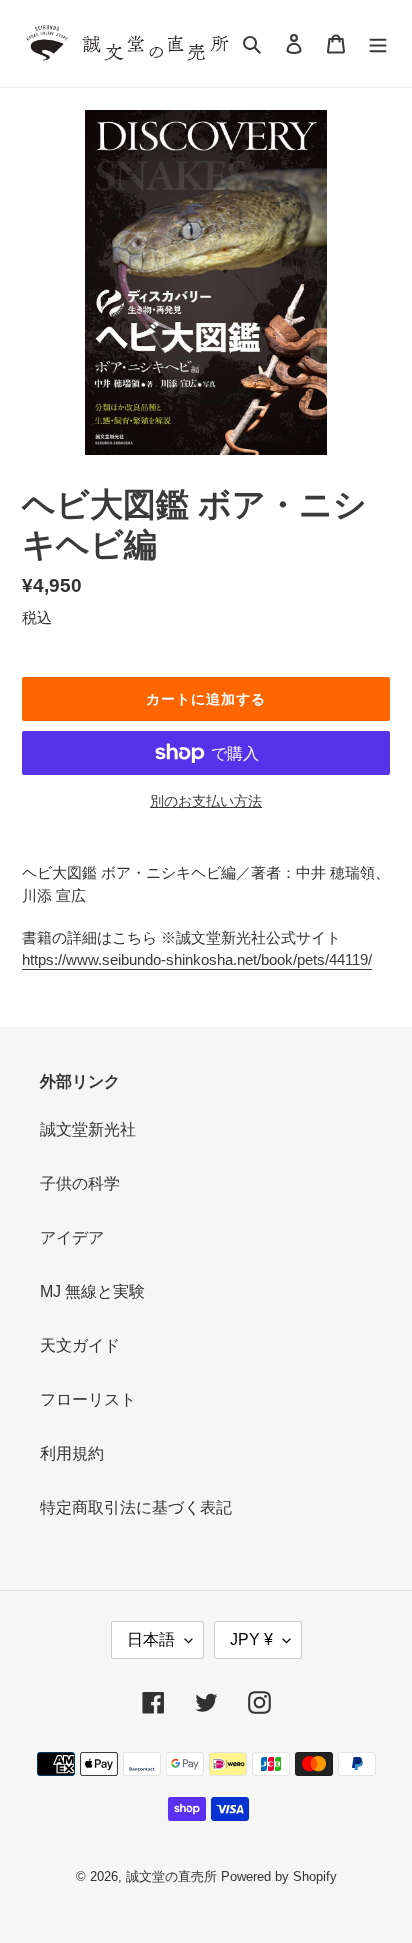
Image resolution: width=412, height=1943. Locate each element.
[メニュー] (378, 44)
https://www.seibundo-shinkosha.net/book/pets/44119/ (197, 959)
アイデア (72, 1237)
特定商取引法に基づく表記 (136, 1507)
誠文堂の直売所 (171, 1876)
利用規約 (72, 1453)
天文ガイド (80, 1345)
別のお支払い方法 (206, 801)
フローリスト (88, 1399)
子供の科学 (80, 1183)
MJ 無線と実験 (92, 1291)
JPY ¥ (251, 1639)
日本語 (151, 1639)
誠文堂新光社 (88, 1129)
